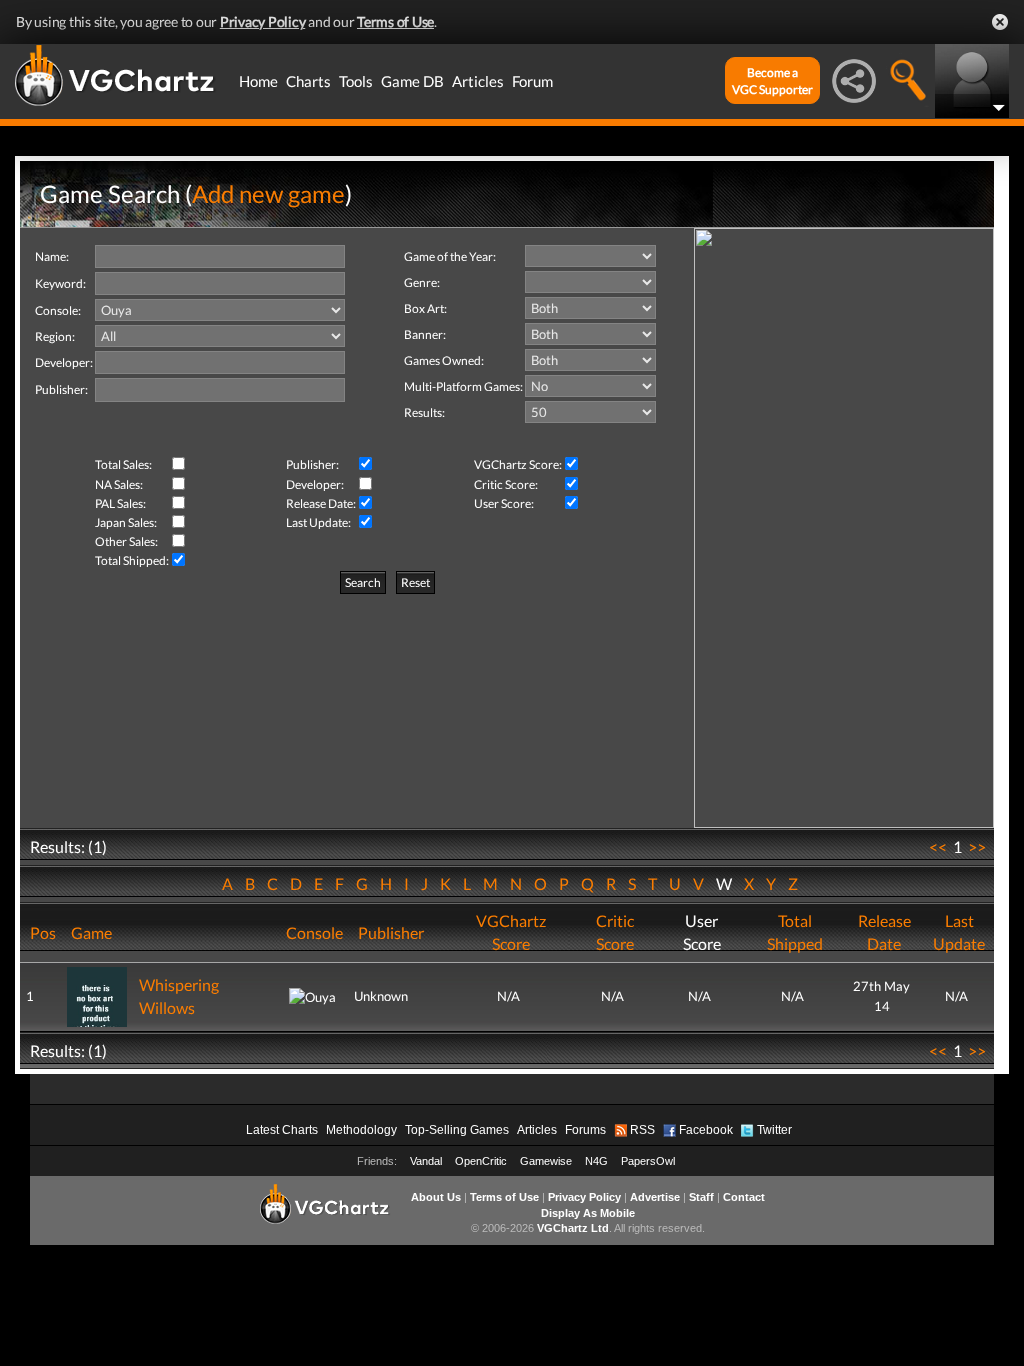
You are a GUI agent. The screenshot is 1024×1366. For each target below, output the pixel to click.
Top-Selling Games (457, 1130)
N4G (596, 1161)
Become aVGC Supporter (772, 81)
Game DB (412, 81)
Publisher (391, 932)
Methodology (361, 1130)
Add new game (268, 193)
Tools (356, 81)
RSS (642, 1130)
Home (258, 81)
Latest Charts (282, 1130)
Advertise (655, 1197)
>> (977, 846)
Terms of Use (395, 21)
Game (91, 932)
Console (314, 932)
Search (363, 582)
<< (938, 846)
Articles (478, 81)
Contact (744, 1197)
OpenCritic (481, 1161)
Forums (585, 1130)
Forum (532, 81)
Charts (308, 81)
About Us (436, 1197)
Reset (415, 582)
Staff (701, 1197)
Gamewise (546, 1161)
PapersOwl (648, 1161)
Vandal (426, 1161)
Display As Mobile (588, 1213)
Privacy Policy (263, 21)
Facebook (706, 1130)
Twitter (774, 1130)
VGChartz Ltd (573, 1228)
